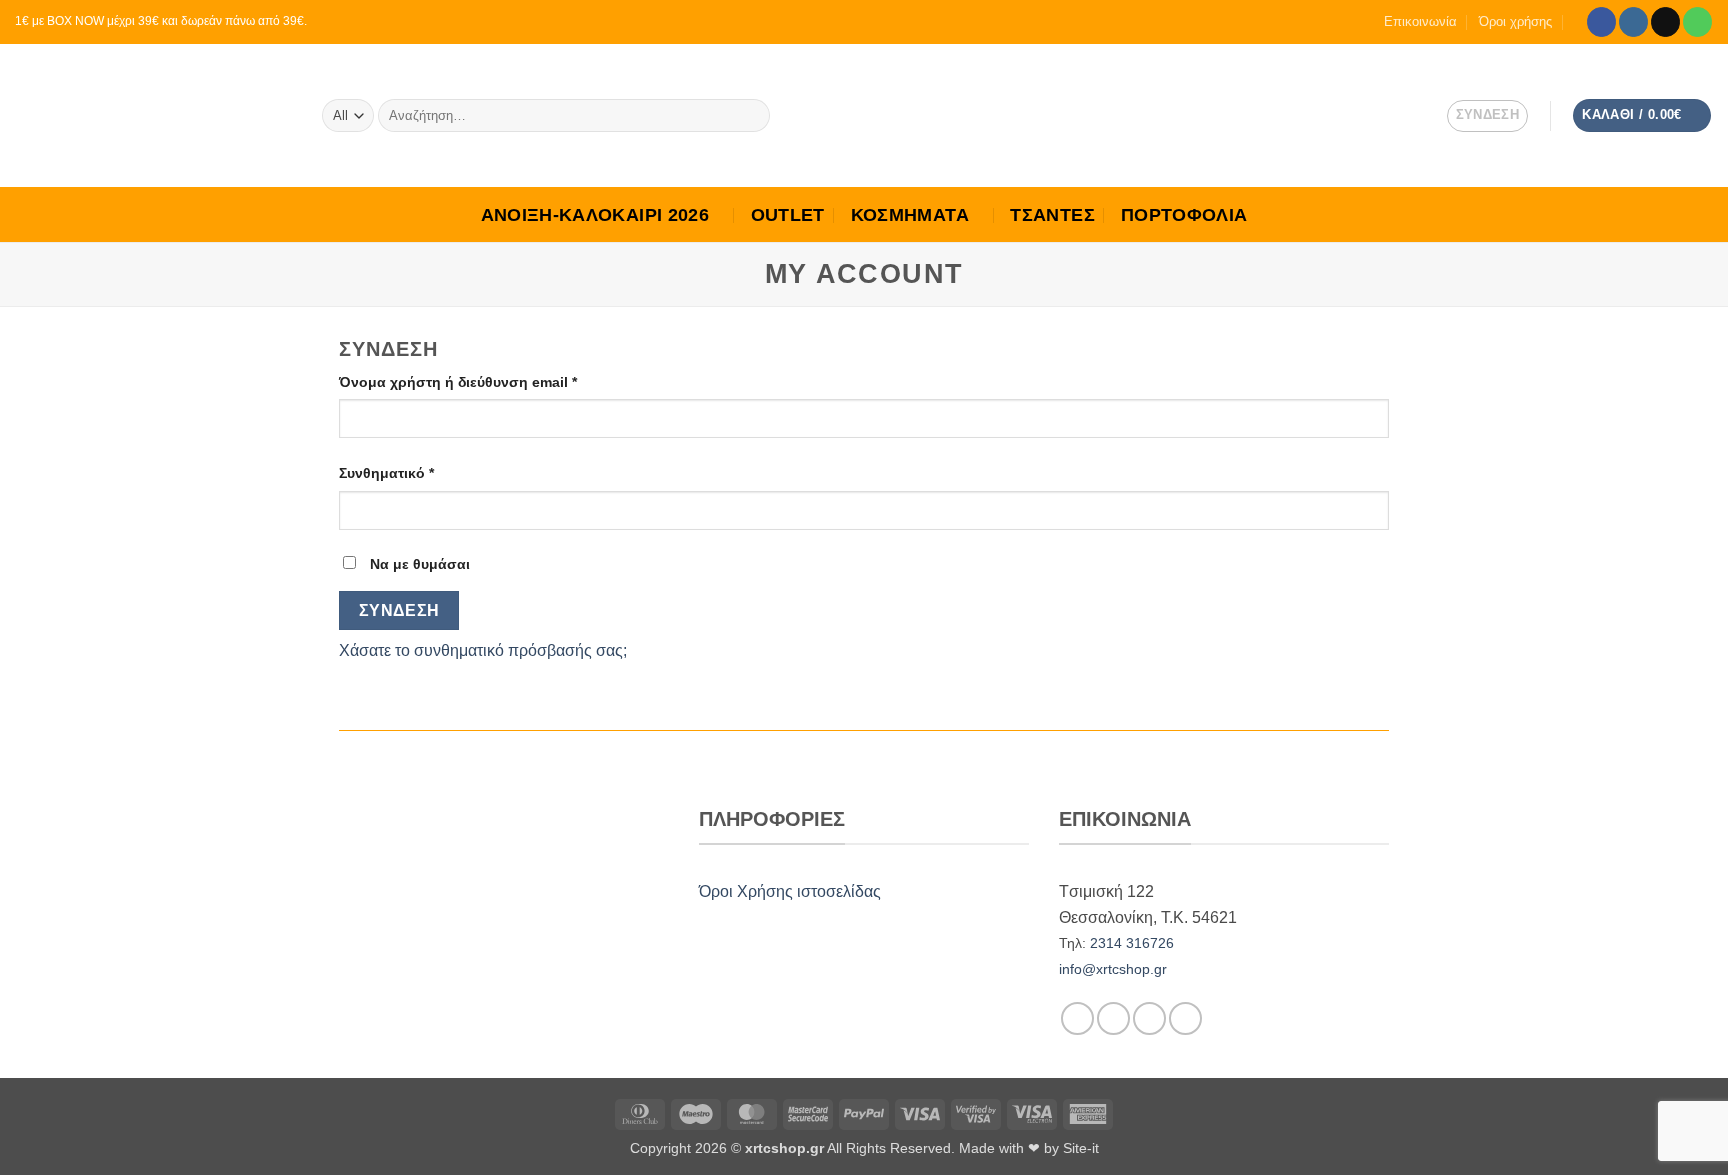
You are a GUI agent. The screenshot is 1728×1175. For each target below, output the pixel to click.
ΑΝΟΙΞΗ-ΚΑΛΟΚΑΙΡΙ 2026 (595, 215)
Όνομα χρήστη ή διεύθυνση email (492, 381)
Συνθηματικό (421, 472)
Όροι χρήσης (1515, 21)
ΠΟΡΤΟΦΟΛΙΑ (1184, 215)
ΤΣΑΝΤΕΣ (1052, 215)
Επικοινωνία (1420, 21)
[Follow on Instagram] (1633, 22)
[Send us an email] (1665, 22)
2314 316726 (1132, 943)
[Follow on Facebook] (1601, 22)
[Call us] (1697, 22)
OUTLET (788, 215)
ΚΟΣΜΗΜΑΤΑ (910, 215)
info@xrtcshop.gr (1113, 969)
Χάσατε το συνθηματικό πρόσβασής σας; (483, 650)
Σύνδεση (399, 610)
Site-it (1081, 1148)
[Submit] (750, 116)
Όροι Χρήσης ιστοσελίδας (790, 891)
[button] (1642, 115)
